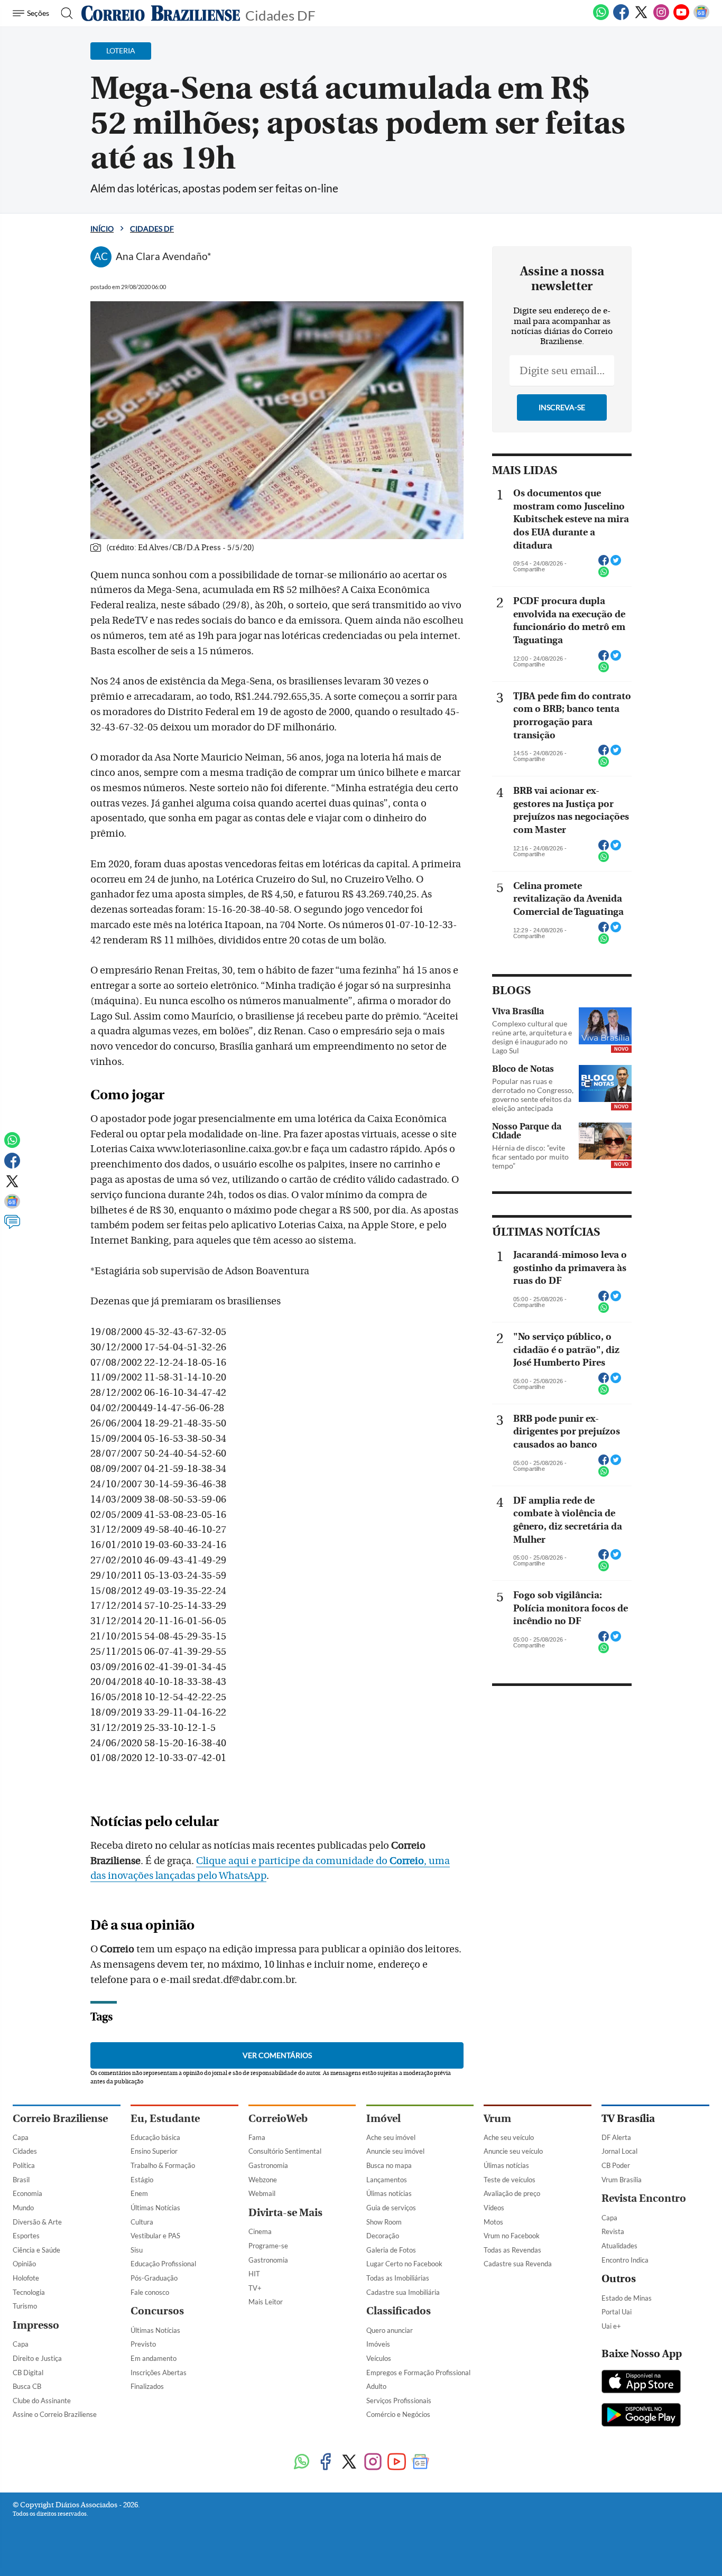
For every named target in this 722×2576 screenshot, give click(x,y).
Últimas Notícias (155, 2208)
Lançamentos (387, 2180)
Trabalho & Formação (163, 2165)
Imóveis (378, 2344)
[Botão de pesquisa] (64, 13)
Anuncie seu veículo (513, 2151)
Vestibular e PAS (155, 2236)
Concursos (157, 2311)
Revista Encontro (644, 2198)
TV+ (255, 2288)
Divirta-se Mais (285, 2213)
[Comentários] (12, 1227)
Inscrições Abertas (159, 2373)
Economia (27, 2193)
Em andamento (154, 2358)
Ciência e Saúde (36, 2250)
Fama (257, 2137)
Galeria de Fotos (391, 2250)
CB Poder (616, 2165)
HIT (254, 2274)
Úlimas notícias (389, 2193)
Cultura (142, 2222)
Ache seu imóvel (391, 2137)
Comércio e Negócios (398, 2414)
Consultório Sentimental (285, 2151)
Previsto (143, 2344)
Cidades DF (280, 15)
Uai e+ (611, 2326)
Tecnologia (29, 2292)
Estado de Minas (627, 2298)
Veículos (379, 2358)
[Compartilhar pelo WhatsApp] (604, 575)
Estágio (142, 2180)
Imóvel (383, 2119)
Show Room (384, 2222)
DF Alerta (616, 2137)
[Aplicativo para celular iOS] (641, 2383)
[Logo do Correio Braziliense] (161, 13)
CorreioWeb (278, 2119)
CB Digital (28, 2373)
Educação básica (155, 2137)
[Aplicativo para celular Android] (641, 2416)
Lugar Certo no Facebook (404, 2264)
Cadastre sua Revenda (518, 2264)
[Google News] (701, 18)
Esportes (26, 2236)
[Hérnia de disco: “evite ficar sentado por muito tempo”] (605, 1141)
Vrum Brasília (622, 2180)
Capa (21, 2137)
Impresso (36, 2325)
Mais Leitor (266, 2302)
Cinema (260, 2231)
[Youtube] (681, 18)
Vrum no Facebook (512, 2236)
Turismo (25, 2306)
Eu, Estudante (165, 2119)
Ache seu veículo (509, 2137)
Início (102, 229)
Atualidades (619, 2246)
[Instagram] (661, 18)
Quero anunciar (390, 2330)
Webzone (263, 2180)
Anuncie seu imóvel (395, 2151)
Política (24, 2165)
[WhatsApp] (601, 18)
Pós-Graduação (154, 2278)
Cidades (25, 2151)
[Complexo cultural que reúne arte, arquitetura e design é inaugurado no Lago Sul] (605, 1026)
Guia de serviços (391, 2208)
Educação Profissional (163, 2264)
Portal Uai (617, 2312)
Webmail (262, 2193)
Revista (613, 2231)
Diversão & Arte (37, 2222)
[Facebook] (621, 18)
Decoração (383, 2236)
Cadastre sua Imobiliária (403, 2292)
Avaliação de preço (512, 2193)
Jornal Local (619, 2151)
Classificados (399, 2311)
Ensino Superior (154, 2151)
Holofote (26, 2278)
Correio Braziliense (60, 2119)
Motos (493, 2222)
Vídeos (494, 2208)
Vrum (497, 2119)
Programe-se (268, 2246)
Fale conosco (150, 2292)
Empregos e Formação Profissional (418, 2373)
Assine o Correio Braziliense (55, 2414)
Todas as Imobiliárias (398, 2278)
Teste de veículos (510, 2180)
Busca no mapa (389, 2165)
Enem (139, 2193)
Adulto (376, 2386)
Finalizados (147, 2386)
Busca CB (27, 2386)
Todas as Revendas (512, 2250)
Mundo (23, 2208)
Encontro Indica (625, 2260)
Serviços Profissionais (399, 2401)
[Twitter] (641, 18)
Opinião (24, 2264)
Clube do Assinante (42, 2401)
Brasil (21, 2180)
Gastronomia (268, 2165)
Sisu (137, 2250)
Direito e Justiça (37, 2358)
